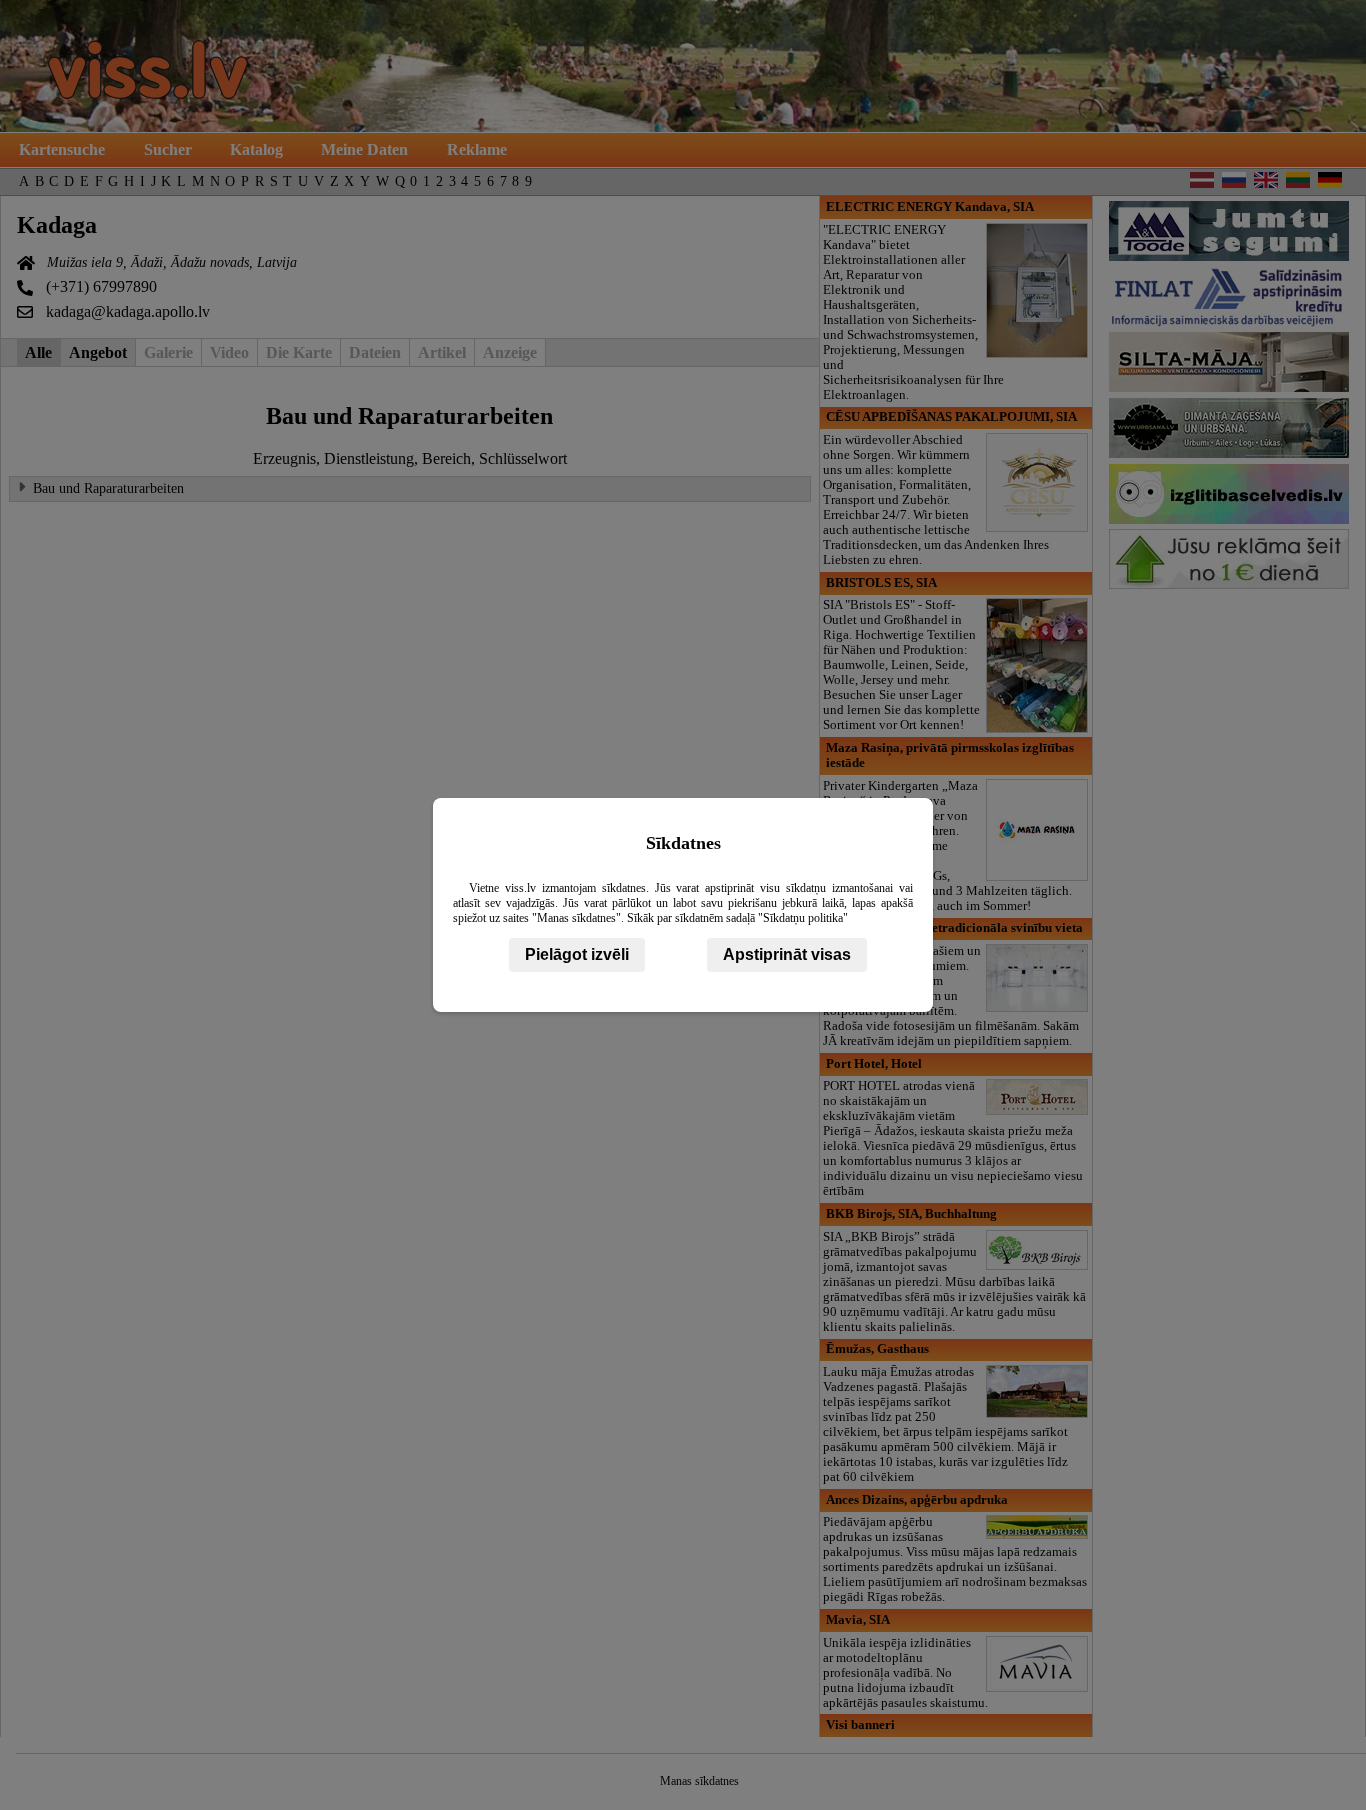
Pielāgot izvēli (577, 954)
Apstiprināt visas (787, 954)
